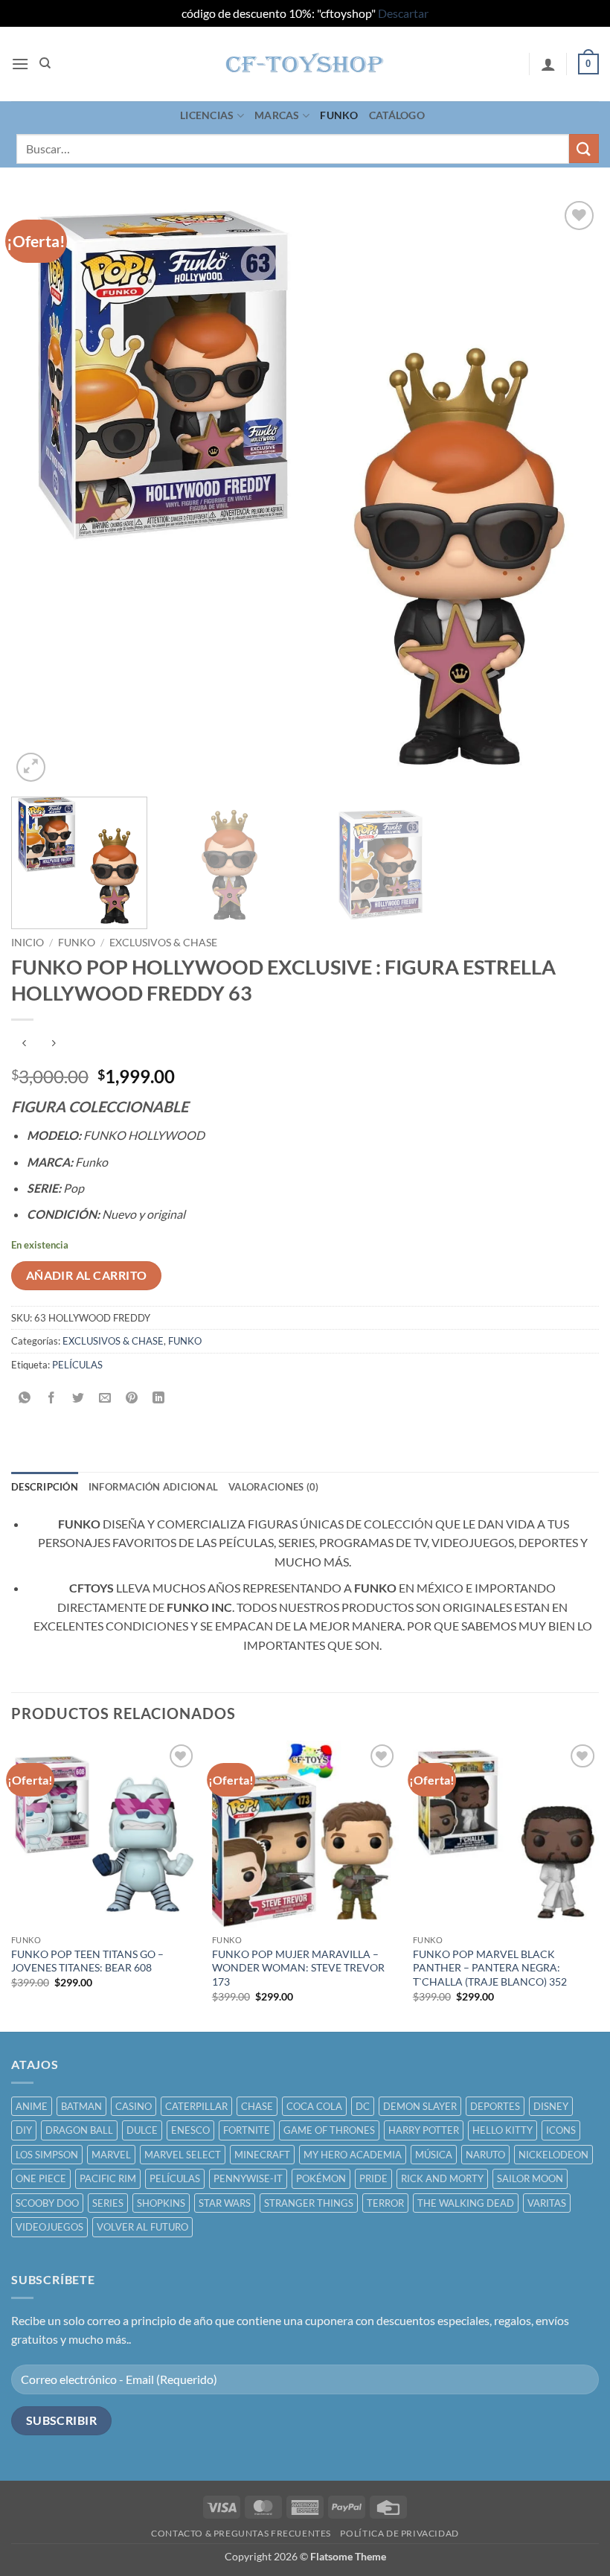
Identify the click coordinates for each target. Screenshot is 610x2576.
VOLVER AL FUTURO (142, 2227)
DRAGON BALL (79, 2130)
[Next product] (24, 1044)
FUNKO (339, 115)
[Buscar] (45, 63)
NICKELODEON (553, 2155)
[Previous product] (53, 1044)
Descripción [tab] (45, 1487)
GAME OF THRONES (329, 2130)
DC (363, 2106)
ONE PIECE (41, 2178)
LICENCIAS (207, 115)
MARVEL (111, 2155)
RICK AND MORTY (442, 2178)
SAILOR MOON (530, 2178)
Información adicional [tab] (153, 1487)
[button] (20, 64)
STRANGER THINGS (309, 2203)
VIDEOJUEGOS (49, 2227)
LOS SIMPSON (47, 2155)
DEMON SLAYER (420, 2106)
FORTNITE (247, 2130)
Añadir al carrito (87, 1275)
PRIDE (373, 2178)
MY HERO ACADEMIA (353, 2155)
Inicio (28, 943)
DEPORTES (495, 2106)
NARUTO (485, 2155)
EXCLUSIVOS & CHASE (163, 943)
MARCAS (277, 115)
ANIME (32, 2106)
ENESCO (190, 2130)
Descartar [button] (403, 13)
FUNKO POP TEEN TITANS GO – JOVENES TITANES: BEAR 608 (87, 1961)
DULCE (142, 2130)
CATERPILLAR (196, 2106)
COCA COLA (314, 2106)
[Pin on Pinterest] (132, 1398)
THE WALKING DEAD (466, 2203)
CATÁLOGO (397, 115)
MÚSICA (434, 2155)
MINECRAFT (262, 2155)
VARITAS (547, 2203)
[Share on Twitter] (78, 1398)
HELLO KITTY (503, 2130)
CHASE (257, 2106)
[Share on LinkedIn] (159, 1398)
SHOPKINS (161, 2203)
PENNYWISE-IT (248, 2178)
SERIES (108, 2203)
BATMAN (81, 2106)
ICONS (561, 2130)
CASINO (134, 2106)
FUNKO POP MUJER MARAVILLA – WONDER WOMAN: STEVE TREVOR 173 (298, 1968)
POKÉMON (321, 2178)
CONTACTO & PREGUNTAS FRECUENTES (241, 2533)
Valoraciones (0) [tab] (273, 1487)
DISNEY (551, 2106)
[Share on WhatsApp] (25, 1398)
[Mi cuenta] (548, 64)
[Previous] (42, 491)
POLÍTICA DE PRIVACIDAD (399, 2533)
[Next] (568, 491)
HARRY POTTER (424, 2130)
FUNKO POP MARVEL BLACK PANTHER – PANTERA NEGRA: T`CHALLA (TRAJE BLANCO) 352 (490, 1968)
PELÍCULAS (77, 1365)
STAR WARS (225, 2203)
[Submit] (584, 149)
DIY (24, 2130)
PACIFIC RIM (108, 2178)
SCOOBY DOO (47, 2203)
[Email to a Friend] (105, 1398)
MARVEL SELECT (183, 2155)
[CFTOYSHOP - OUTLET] (305, 64)
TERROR (385, 2203)
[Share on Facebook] (52, 1398)
